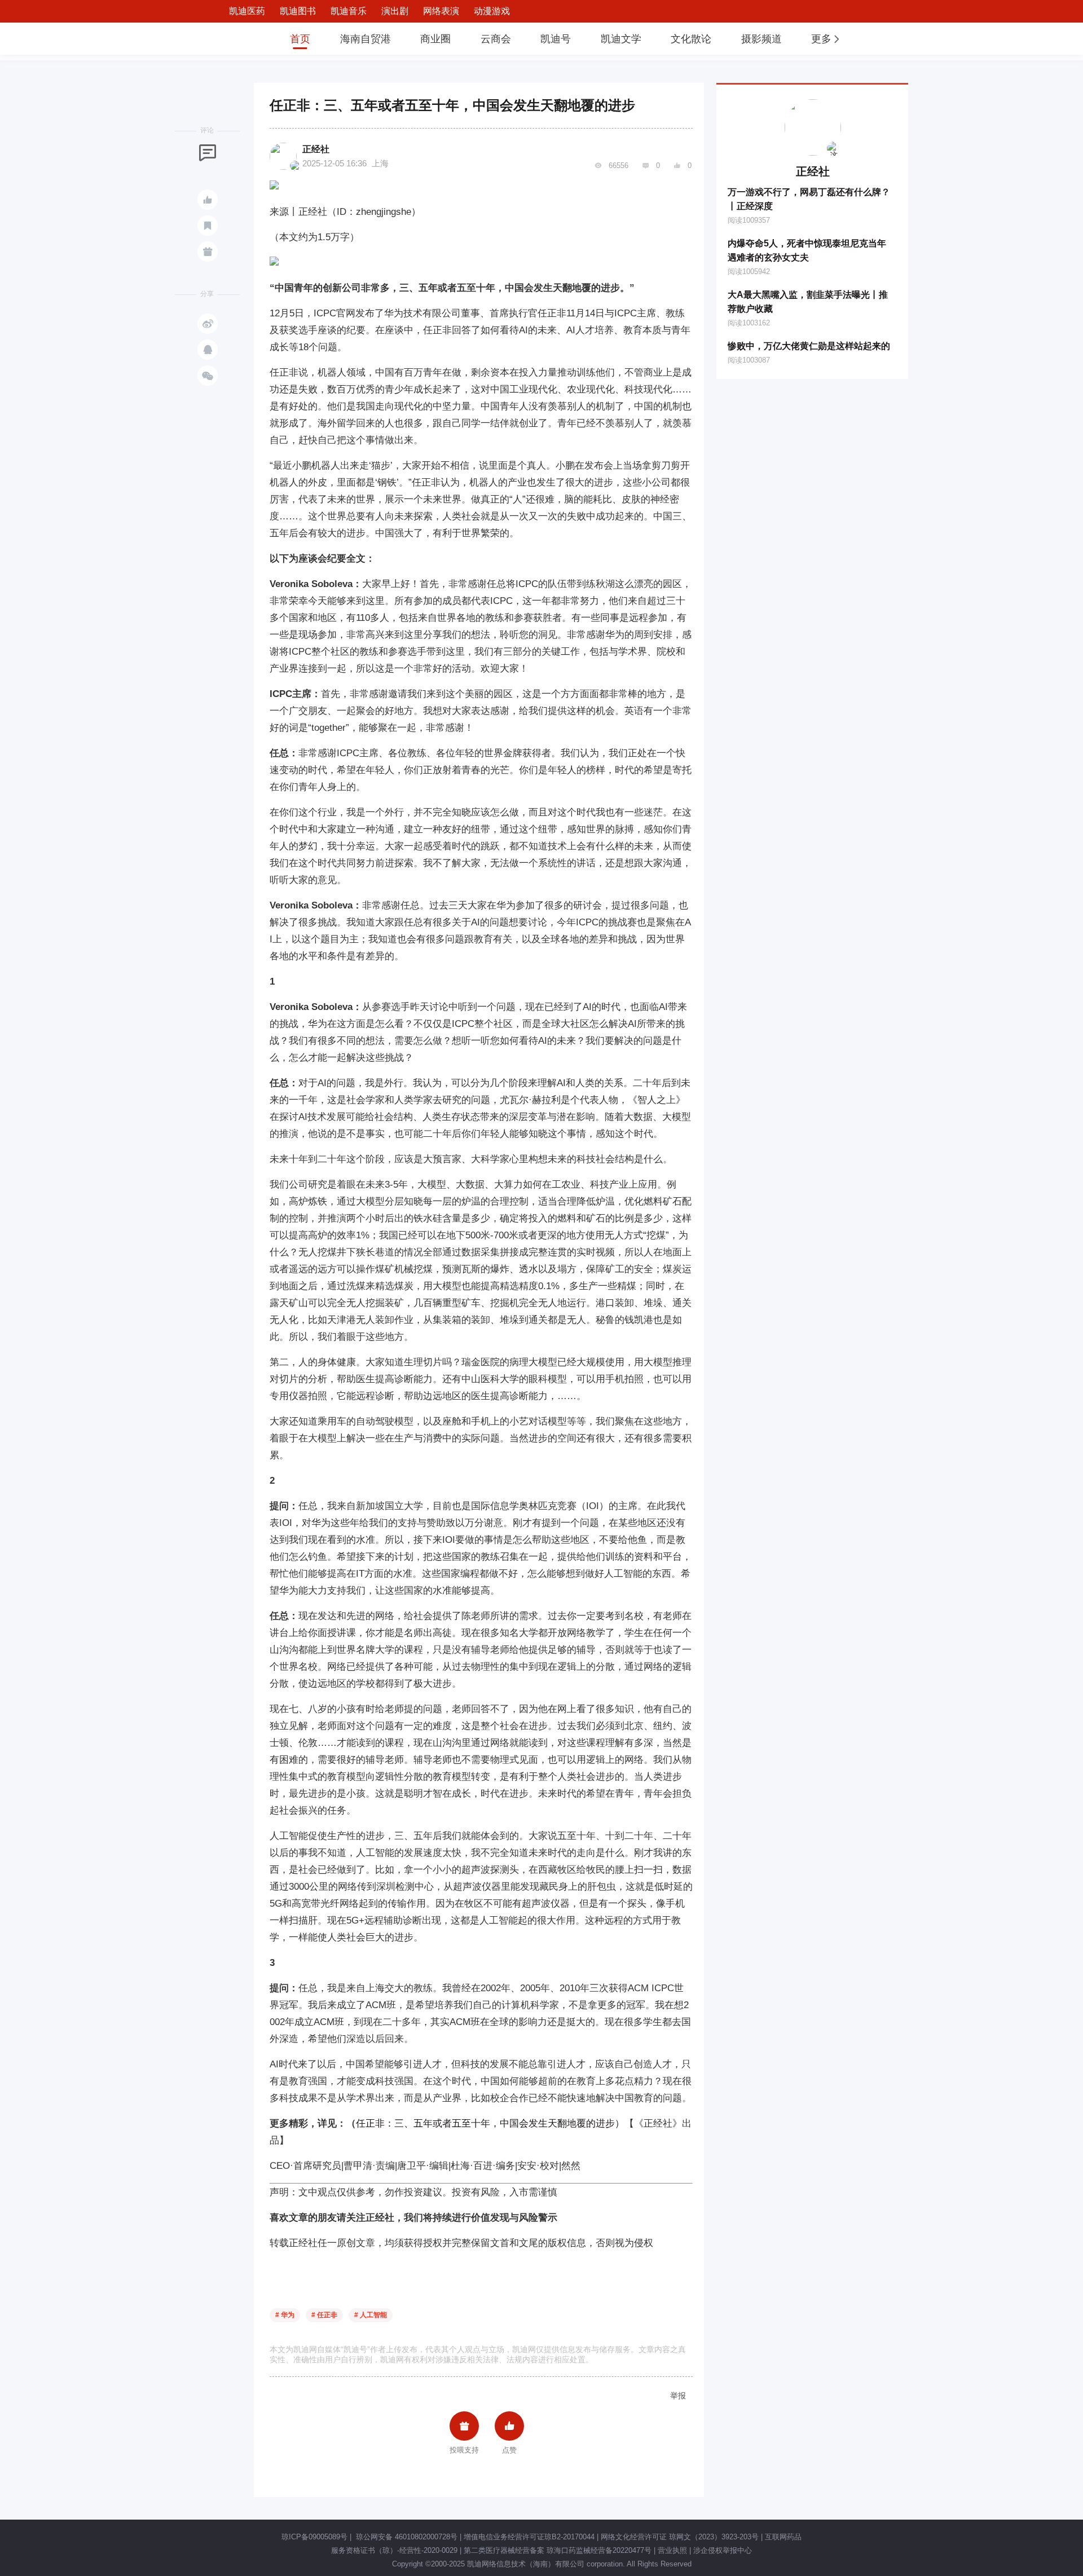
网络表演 (441, 11)
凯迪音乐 (349, 11)
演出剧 (395, 11)
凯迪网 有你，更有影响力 (238, 39)
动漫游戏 (492, 11)
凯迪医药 (247, 11)
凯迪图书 (298, 11)
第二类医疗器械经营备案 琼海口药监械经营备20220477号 (558, 2550)
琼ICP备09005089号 (314, 2537)
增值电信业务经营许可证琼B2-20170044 (529, 2537)
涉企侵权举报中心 (723, 2550)
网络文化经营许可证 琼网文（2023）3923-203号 (680, 2537)
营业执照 (672, 2550)
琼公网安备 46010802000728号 (406, 2537)
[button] (826, 39)
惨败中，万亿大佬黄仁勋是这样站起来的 (809, 346)
